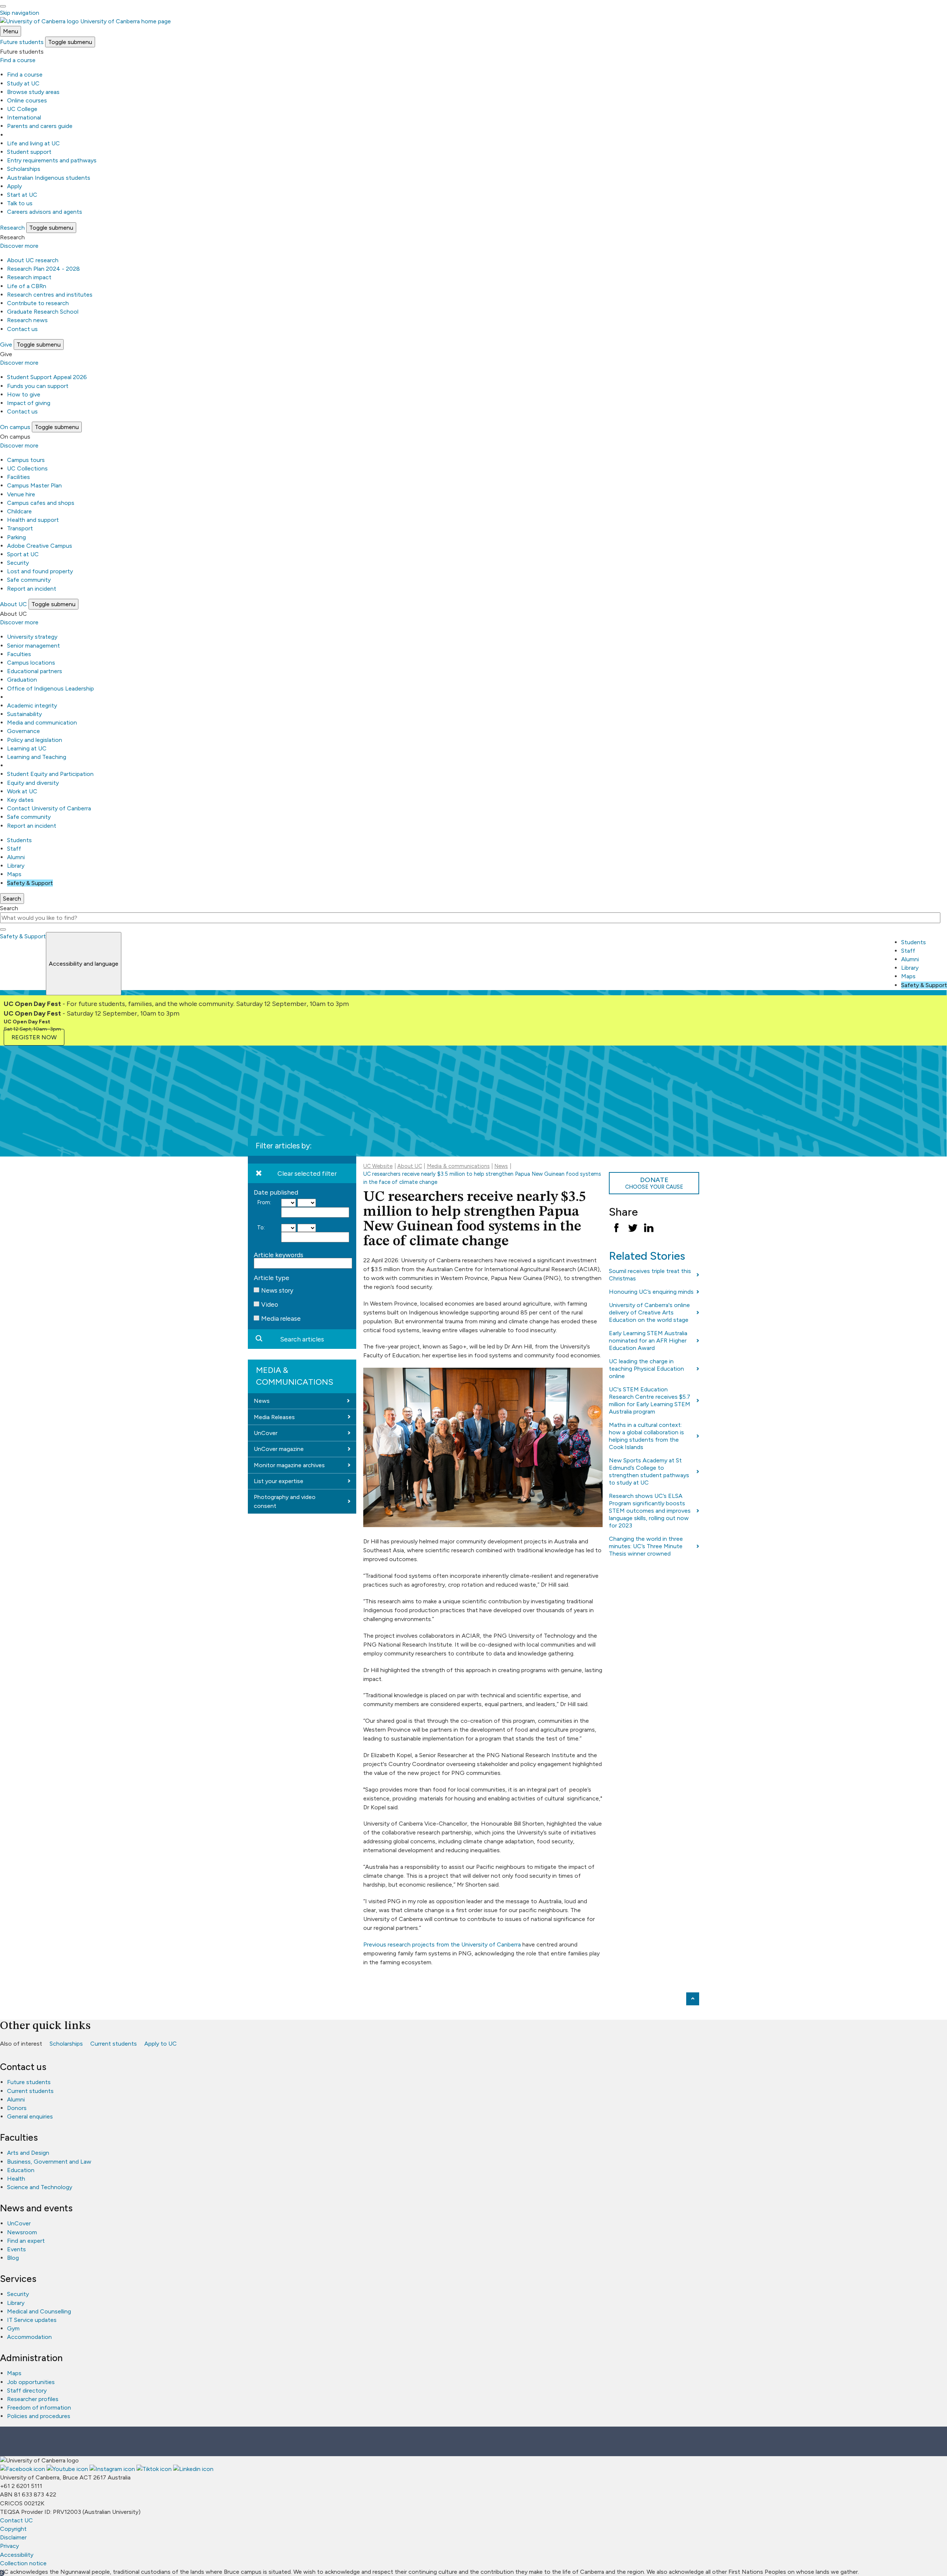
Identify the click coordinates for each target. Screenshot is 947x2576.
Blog (13, 2258)
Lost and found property (40, 571)
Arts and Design (28, 2153)
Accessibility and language (84, 964)
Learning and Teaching (37, 757)
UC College (22, 109)
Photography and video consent (285, 1501)
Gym (13, 2328)
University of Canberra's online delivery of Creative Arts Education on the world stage (649, 1312)
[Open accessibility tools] (3, 6)
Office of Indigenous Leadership (50, 688)
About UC (410, 1166)
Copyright (13, 2529)
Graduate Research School (43, 312)
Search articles (302, 1339)
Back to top (693, 1999)
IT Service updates (32, 2320)
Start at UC (22, 195)
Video (270, 1304)
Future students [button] (22, 42)
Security (18, 563)
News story (277, 1290)
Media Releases (274, 1417)
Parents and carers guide (40, 126)
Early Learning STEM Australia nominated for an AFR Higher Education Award (648, 1341)
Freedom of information (39, 2408)
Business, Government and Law (49, 2162)
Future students (29, 2082)
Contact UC (16, 2520)
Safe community (29, 580)
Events (16, 2249)
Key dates (20, 800)
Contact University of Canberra (49, 808)
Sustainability (24, 714)
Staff (14, 849)
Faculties (19, 654)
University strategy (32, 637)
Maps (14, 874)
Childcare (19, 511)
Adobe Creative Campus (40, 546)
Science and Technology (40, 2187)
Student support (29, 152)
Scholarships (24, 169)
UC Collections (27, 468)
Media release (281, 1319)
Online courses (27, 100)
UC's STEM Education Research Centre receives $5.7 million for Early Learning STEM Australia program (650, 1400)
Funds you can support (38, 386)
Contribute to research (38, 303)
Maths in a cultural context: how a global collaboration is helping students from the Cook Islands (646, 1436)
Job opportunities (31, 2382)
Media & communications (295, 1376)
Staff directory (27, 2391)
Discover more (19, 246)
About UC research (33, 260)
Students (19, 840)
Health (16, 2179)
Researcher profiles (33, 2399)
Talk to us (20, 203)
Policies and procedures (39, 2416)
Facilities (18, 477)
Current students (114, 2044)
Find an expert (26, 2241)
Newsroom (22, 2232)
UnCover (266, 1433)
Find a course (18, 60)
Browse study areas (33, 92)
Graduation (22, 680)
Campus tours (26, 460)
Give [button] (6, 345)
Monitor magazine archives (289, 1465)
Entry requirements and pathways (52, 160)
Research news (27, 320)
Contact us (22, 329)
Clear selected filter (307, 1173)
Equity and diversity (33, 783)
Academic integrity (32, 705)
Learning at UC (27, 748)
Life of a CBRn (27, 286)
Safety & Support (30, 883)
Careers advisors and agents (45, 212)
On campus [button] (15, 427)
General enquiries (30, 2116)
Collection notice (23, 2563)
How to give (24, 394)
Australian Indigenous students (49, 178)
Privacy (9, 2546)
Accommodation (29, 2337)
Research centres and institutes (50, 295)
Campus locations (31, 663)
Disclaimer (13, 2537)
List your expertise (279, 1481)
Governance (23, 731)
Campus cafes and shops (41, 503)
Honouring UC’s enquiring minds (651, 1292)
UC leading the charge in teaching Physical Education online (646, 1369)
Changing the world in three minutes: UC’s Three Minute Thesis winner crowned (646, 1546)
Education (21, 2170)
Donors (17, 2108)
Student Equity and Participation (50, 774)
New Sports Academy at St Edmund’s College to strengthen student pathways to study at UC (649, 1471)
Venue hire (21, 494)
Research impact (29, 277)
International (24, 117)
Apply (14, 186)
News (262, 1401)
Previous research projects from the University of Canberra (442, 1944)
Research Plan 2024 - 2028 (43, 269)
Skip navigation (20, 13)
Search (9, 908)
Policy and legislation (35, 740)
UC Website (378, 1166)
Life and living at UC (33, 143)
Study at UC (23, 83)
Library (16, 866)
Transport (20, 528)
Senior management (33, 646)
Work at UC (22, 791)
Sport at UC (23, 554)
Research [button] (12, 228)
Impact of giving (29, 403)
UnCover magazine (279, 1449)
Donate (654, 1183)
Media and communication (42, 723)
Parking (16, 537)
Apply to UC (161, 2044)
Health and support (33, 520)
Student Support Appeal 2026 (47, 377)
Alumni (16, 857)
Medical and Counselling (39, 2311)
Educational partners (35, 671)
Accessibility (17, 2555)
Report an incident (32, 589)
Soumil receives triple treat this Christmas (650, 1275)
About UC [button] (14, 604)
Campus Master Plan (34, 485)
